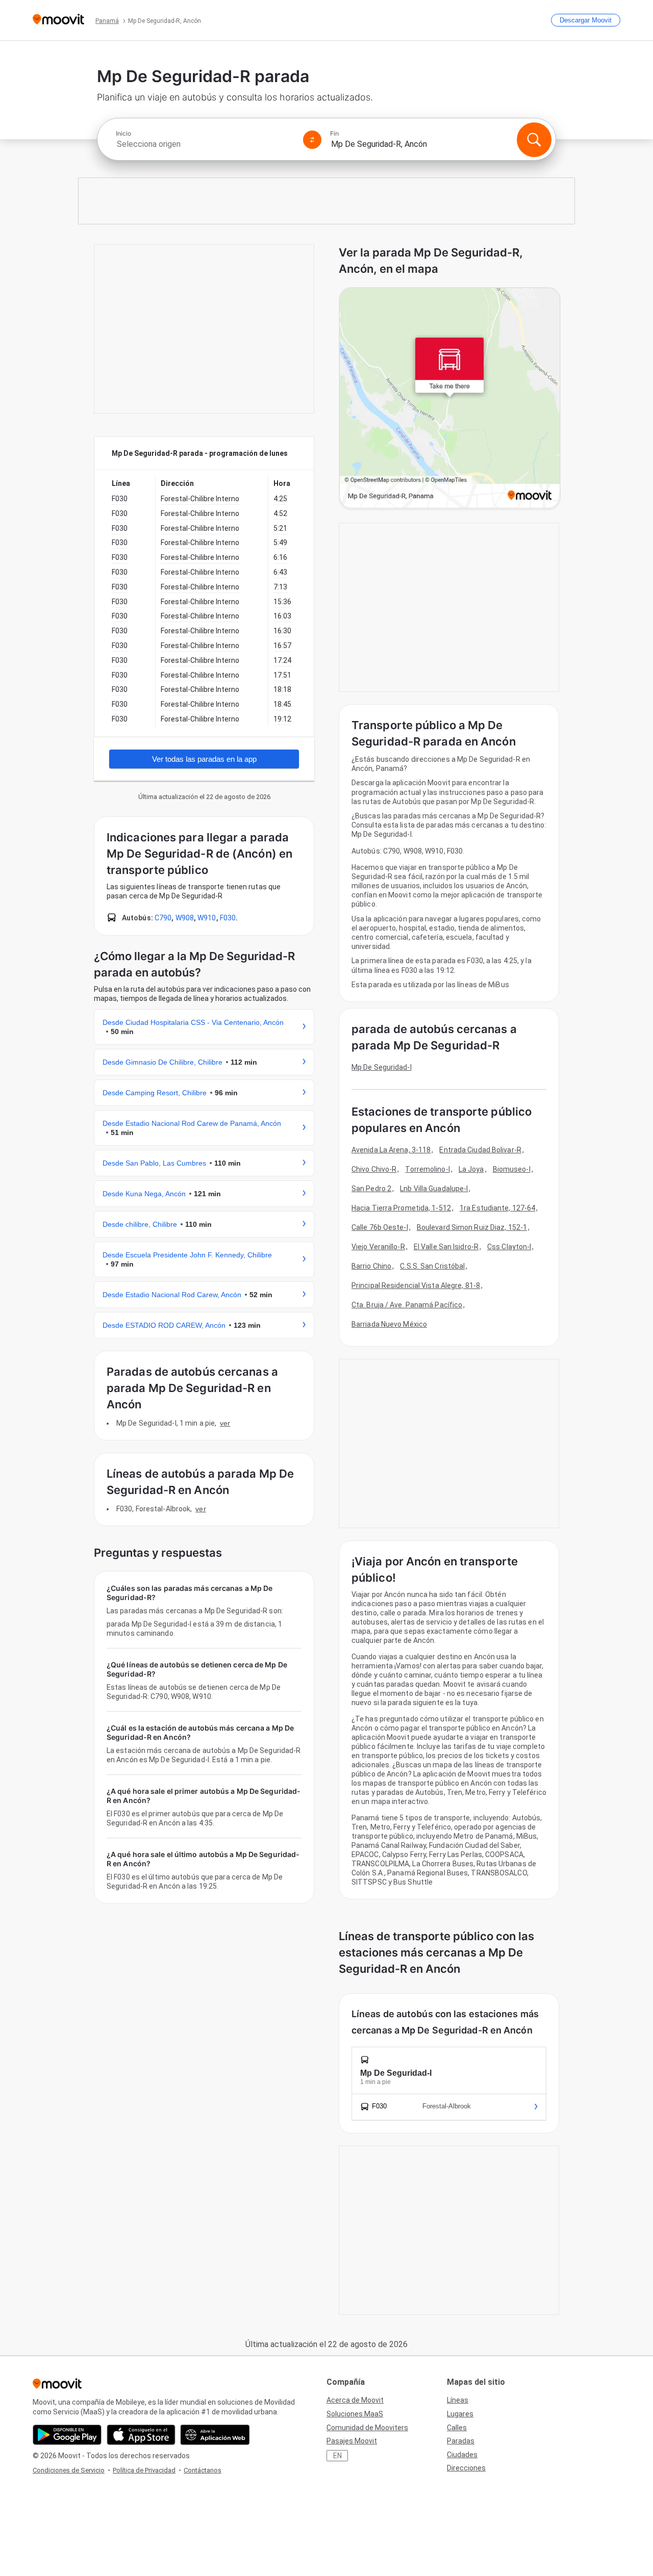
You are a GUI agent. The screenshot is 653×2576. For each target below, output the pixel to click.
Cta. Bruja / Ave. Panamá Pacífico (407, 1305)
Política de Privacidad (144, 2470)
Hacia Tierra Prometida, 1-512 (401, 1208)
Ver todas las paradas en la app (204, 759)
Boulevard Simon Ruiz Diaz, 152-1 (472, 1227)
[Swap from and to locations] (312, 140)
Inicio (123, 134)
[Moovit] (58, 20)
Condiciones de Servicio (69, 2470)
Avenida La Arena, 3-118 (391, 1150)
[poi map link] (450, 399)
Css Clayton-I (509, 1247)
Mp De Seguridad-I (382, 1067)
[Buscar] (534, 140)
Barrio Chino (371, 1266)
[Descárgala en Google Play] (67, 2435)
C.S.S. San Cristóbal (432, 1266)
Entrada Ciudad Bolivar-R (480, 1150)
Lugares (460, 2414)
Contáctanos (203, 2470)
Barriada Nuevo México (389, 1324)
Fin (334, 134)
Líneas (458, 2400)
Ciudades (462, 2455)
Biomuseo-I (512, 1169)
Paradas (461, 2441)
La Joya (471, 1169)
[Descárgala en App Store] (141, 2435)
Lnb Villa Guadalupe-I (434, 1189)
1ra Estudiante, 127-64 (497, 1208)
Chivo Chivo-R (374, 1169)
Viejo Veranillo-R (378, 1247)
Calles (457, 2428)
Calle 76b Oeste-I (380, 1227)
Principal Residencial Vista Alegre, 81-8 (416, 1285)
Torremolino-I (427, 1169)
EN (337, 2456)
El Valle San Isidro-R (446, 1247)
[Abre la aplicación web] (215, 2435)
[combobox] (205, 144)
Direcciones (466, 2468)
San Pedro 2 (371, 1189)
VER (225, 1423)
